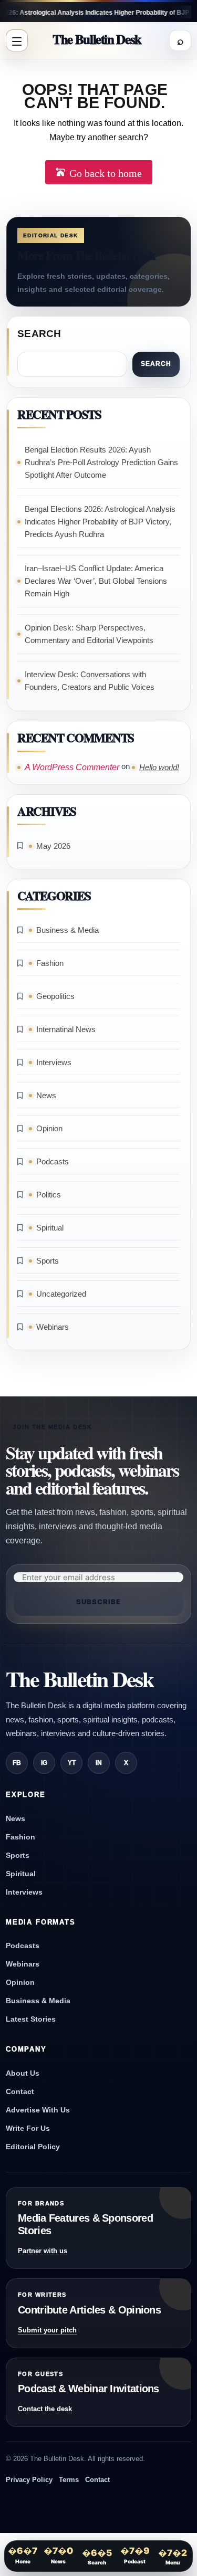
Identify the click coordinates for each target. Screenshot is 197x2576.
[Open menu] (17, 40)
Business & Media (68, 930)
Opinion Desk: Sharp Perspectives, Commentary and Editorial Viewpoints (89, 634)
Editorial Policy (33, 2147)
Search (39, 334)
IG (44, 1763)
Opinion (49, 1128)
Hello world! (159, 767)
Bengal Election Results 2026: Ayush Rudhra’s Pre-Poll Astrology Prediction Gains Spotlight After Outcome (101, 462)
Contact (20, 2091)
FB (17, 1763)
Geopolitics (55, 996)
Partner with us (43, 2251)
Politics (49, 1195)
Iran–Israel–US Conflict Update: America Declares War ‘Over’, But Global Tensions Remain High (96, 581)
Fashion (50, 963)
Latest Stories (31, 2019)
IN (99, 1763)
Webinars (53, 1327)
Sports (48, 1261)
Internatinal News (66, 1029)
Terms (69, 2480)
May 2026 (53, 846)
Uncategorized (61, 1294)
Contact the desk (45, 2409)
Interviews (54, 1062)
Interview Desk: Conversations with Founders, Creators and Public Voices (90, 681)
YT (72, 1763)
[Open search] (180, 40)
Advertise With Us (38, 2110)
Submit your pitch (47, 2330)
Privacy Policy (29, 2480)
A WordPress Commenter (72, 767)
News (46, 1095)
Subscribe (98, 1602)
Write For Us (28, 2128)
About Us (23, 2073)
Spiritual (50, 1228)
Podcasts (53, 1161)
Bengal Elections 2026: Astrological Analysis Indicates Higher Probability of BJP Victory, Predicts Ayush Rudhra (100, 522)
